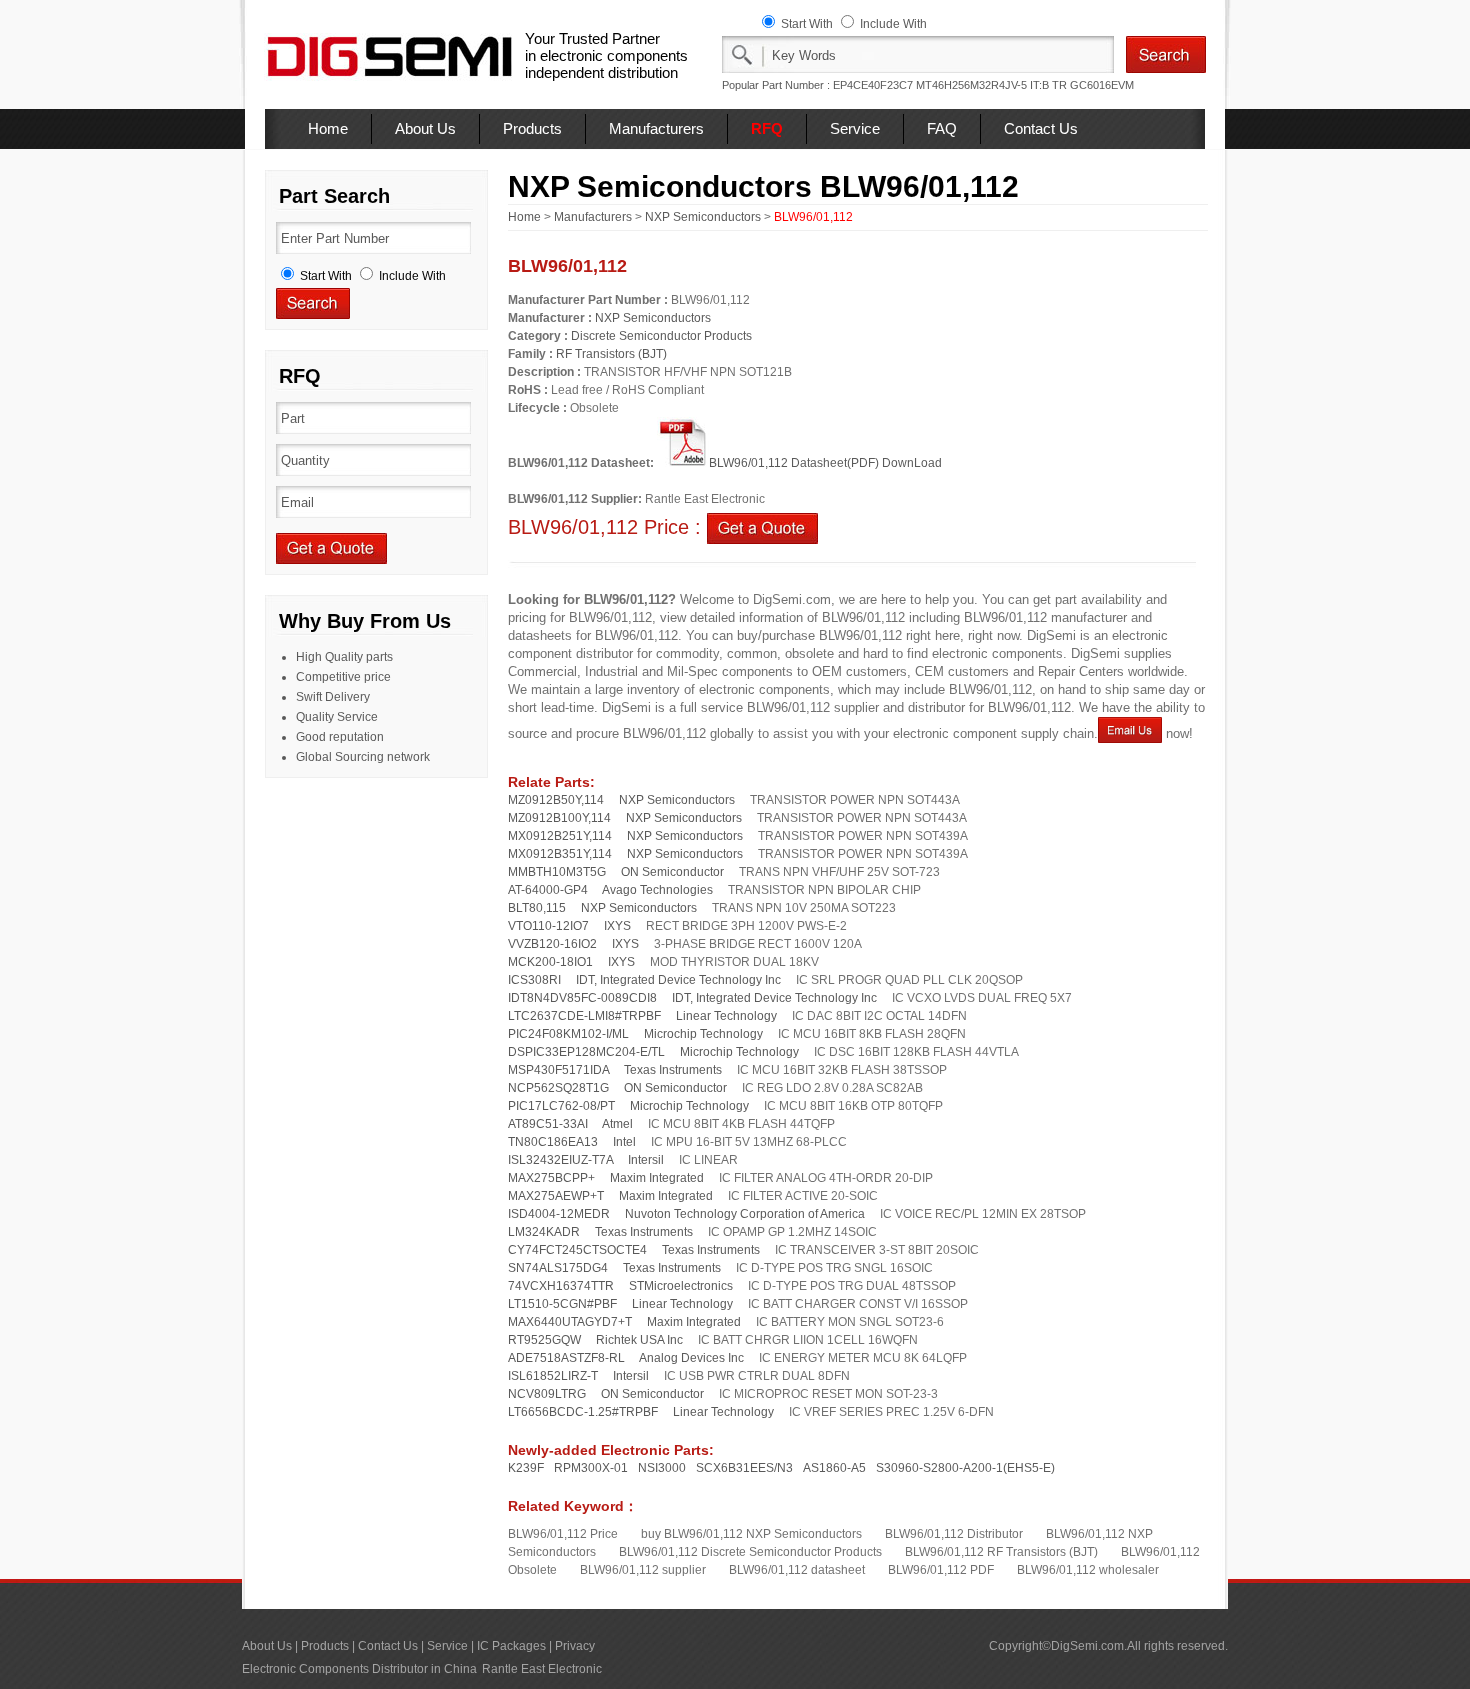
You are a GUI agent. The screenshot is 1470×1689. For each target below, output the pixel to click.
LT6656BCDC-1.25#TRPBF (583, 1412)
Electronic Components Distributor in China (359, 1669)
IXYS (617, 926)
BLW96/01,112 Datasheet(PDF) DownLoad (825, 463)
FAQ (942, 128)
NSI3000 (662, 1468)
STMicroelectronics (681, 1286)
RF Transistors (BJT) (611, 354)
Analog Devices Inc (691, 1358)
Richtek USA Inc (639, 1340)
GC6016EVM (1102, 85)
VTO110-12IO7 (548, 926)
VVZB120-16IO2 (552, 944)
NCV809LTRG (547, 1394)
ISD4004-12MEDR (559, 1214)
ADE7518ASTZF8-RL (566, 1358)
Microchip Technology (703, 1034)
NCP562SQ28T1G (558, 1088)
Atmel (617, 1124)
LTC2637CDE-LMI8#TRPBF (584, 1016)
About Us (425, 128)
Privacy (575, 1646)
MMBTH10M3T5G (557, 872)
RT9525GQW (544, 1340)
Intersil (646, 1160)
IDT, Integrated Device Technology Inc (678, 980)
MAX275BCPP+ (551, 1178)
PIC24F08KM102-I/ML (568, 1034)
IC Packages (511, 1646)
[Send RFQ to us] (762, 527)
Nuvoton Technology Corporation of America (745, 1214)
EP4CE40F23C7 (873, 85)
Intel (624, 1142)
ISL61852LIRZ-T (553, 1376)
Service (855, 128)
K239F (526, 1468)
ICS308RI (534, 980)
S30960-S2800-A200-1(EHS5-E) (965, 1468)
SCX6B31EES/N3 (744, 1468)
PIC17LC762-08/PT (561, 1106)
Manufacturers (656, 128)
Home (328, 128)
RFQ (767, 128)
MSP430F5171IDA (558, 1070)
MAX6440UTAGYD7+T (570, 1322)
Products (532, 128)
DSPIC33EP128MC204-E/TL (586, 1052)
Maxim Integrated (657, 1178)
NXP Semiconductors (703, 217)
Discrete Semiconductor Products (661, 336)
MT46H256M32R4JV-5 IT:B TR (991, 85)
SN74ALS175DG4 (558, 1268)
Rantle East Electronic (542, 1669)
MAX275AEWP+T (556, 1196)
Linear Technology (726, 1016)
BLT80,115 (537, 908)
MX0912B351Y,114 (560, 854)
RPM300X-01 (591, 1468)
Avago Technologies (657, 890)
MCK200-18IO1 (550, 962)
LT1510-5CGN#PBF (562, 1304)
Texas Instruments (673, 1070)
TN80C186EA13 (553, 1142)
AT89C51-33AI (548, 1124)
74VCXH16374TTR (561, 1286)
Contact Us (1041, 128)
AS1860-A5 (834, 1468)
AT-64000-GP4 (548, 890)
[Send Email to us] (1130, 733)
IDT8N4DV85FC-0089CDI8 (582, 998)
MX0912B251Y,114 (560, 836)
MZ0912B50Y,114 (556, 800)
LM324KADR (544, 1232)
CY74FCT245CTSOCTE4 (577, 1250)
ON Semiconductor (672, 872)
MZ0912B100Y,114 (559, 818)
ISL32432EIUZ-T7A (560, 1160)
